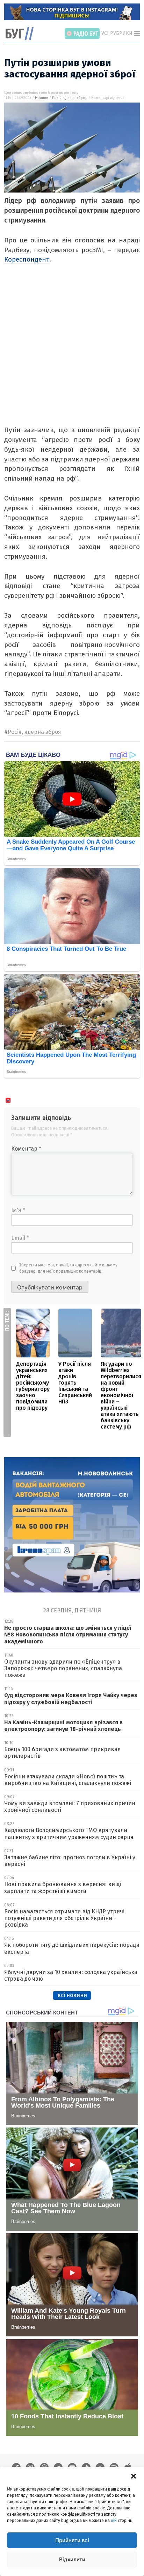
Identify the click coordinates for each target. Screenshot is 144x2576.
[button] (134, 2476)
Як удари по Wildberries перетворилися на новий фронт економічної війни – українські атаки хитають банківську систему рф (121, 1395)
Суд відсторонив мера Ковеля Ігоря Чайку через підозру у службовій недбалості (71, 1698)
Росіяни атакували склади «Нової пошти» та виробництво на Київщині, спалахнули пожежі (68, 1780)
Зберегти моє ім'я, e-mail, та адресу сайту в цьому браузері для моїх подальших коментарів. (68, 1268)
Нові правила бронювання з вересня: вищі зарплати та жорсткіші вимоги (63, 1888)
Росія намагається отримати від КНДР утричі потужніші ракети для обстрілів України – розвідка (64, 1918)
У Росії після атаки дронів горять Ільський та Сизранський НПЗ (75, 1383)
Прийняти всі (72, 2540)
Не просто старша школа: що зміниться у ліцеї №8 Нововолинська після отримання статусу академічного (68, 1635)
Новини (42, 98)
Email (20, 1238)
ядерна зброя (75, 98)
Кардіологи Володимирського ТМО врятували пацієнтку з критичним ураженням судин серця (69, 1833)
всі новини (72, 1995)
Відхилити (72, 2559)
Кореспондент (27, 259)
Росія (57, 98)
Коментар (26, 1149)
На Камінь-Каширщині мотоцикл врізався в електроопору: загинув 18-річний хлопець (63, 1726)
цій (114, 2521)
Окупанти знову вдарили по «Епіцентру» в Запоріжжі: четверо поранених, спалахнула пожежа (63, 1668)
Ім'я (18, 1210)
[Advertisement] (72, 353)
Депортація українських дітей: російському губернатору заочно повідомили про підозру (33, 1386)
